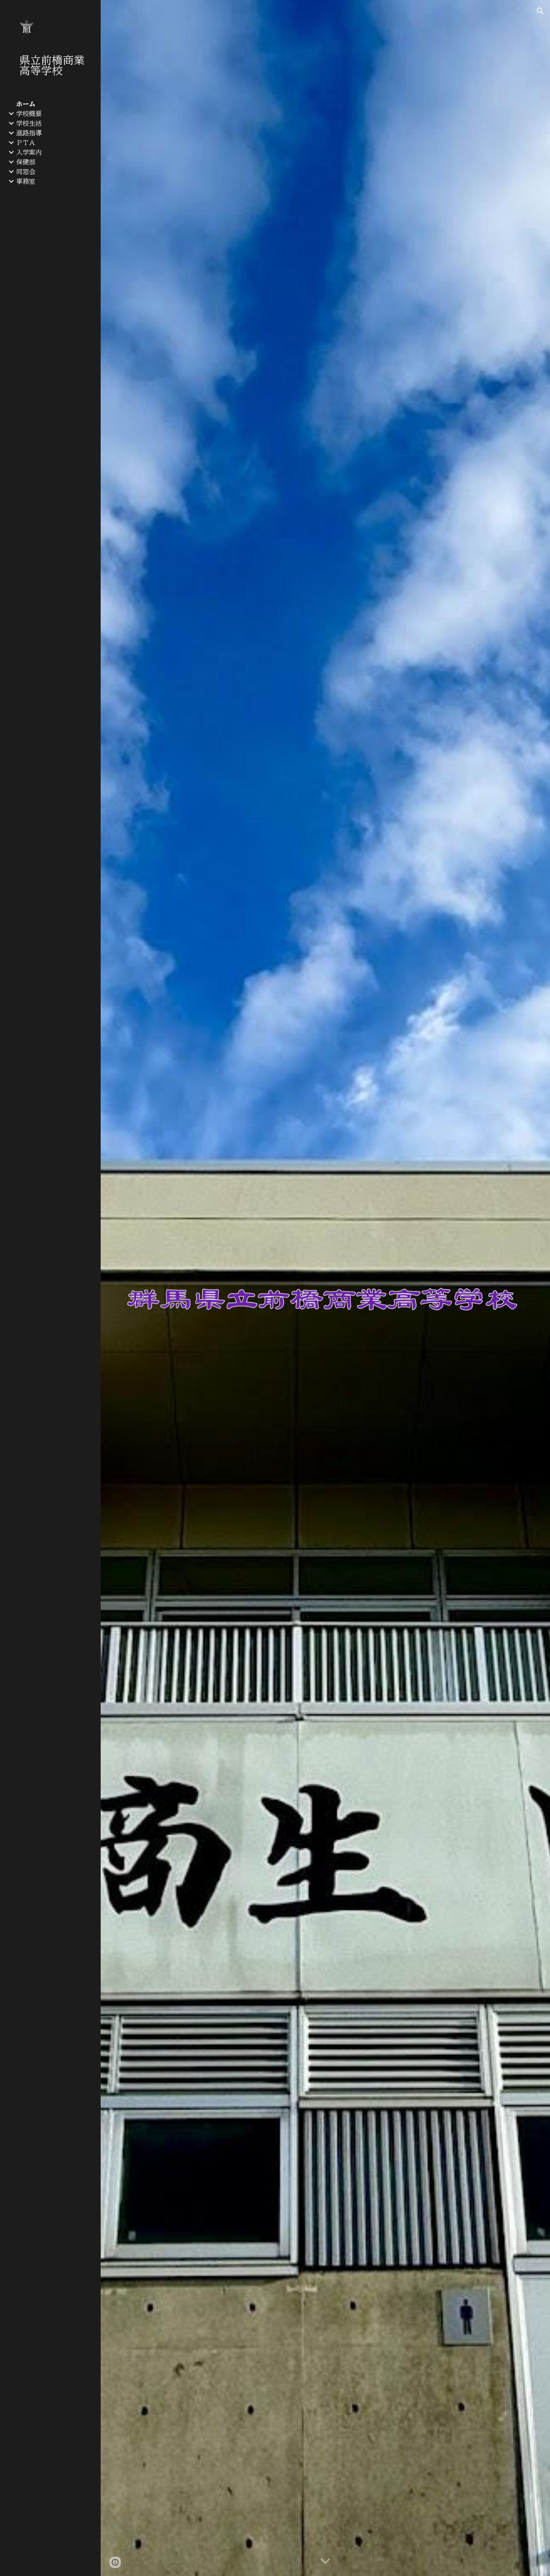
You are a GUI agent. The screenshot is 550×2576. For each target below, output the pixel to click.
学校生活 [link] (29, 123)
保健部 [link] (26, 162)
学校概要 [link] (29, 114)
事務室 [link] (26, 181)
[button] (540, 11)
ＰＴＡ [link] (26, 143)
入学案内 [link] (29, 152)
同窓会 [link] (26, 172)
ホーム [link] (26, 104)
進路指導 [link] (29, 133)
